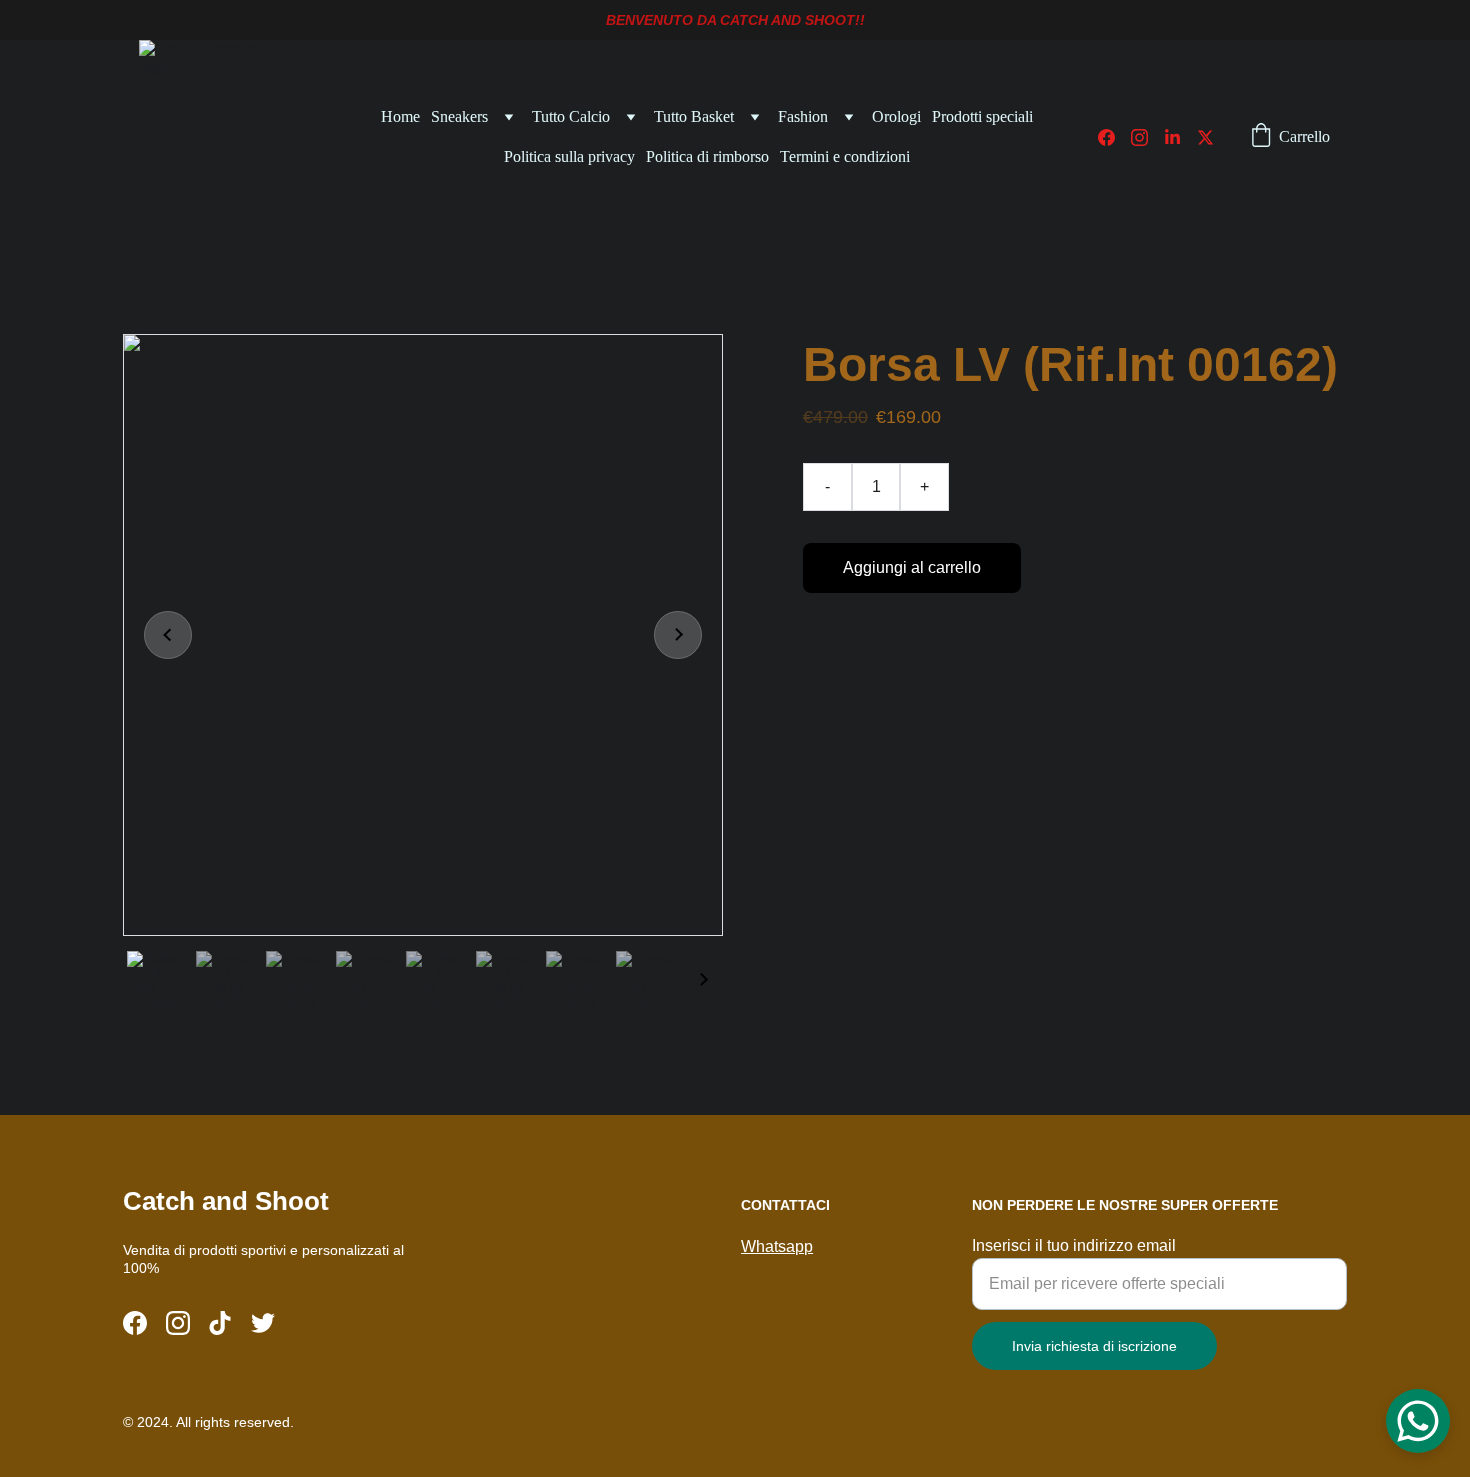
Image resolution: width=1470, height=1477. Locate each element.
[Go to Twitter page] (1205, 137)
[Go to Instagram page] (1147, 137)
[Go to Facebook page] (1114, 137)
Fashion (803, 116)
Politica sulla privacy (569, 156)
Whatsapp (777, 1246)
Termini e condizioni (845, 156)
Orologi (896, 116)
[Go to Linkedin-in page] (1180, 137)
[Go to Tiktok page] (220, 1323)
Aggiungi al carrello (912, 567)
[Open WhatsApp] (1418, 1421)
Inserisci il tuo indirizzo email (1074, 1245)
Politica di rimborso (707, 156)
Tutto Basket (694, 116)
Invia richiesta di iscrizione (1094, 1346)
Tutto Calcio (571, 116)
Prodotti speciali (982, 116)
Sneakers (459, 116)
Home (400, 116)
